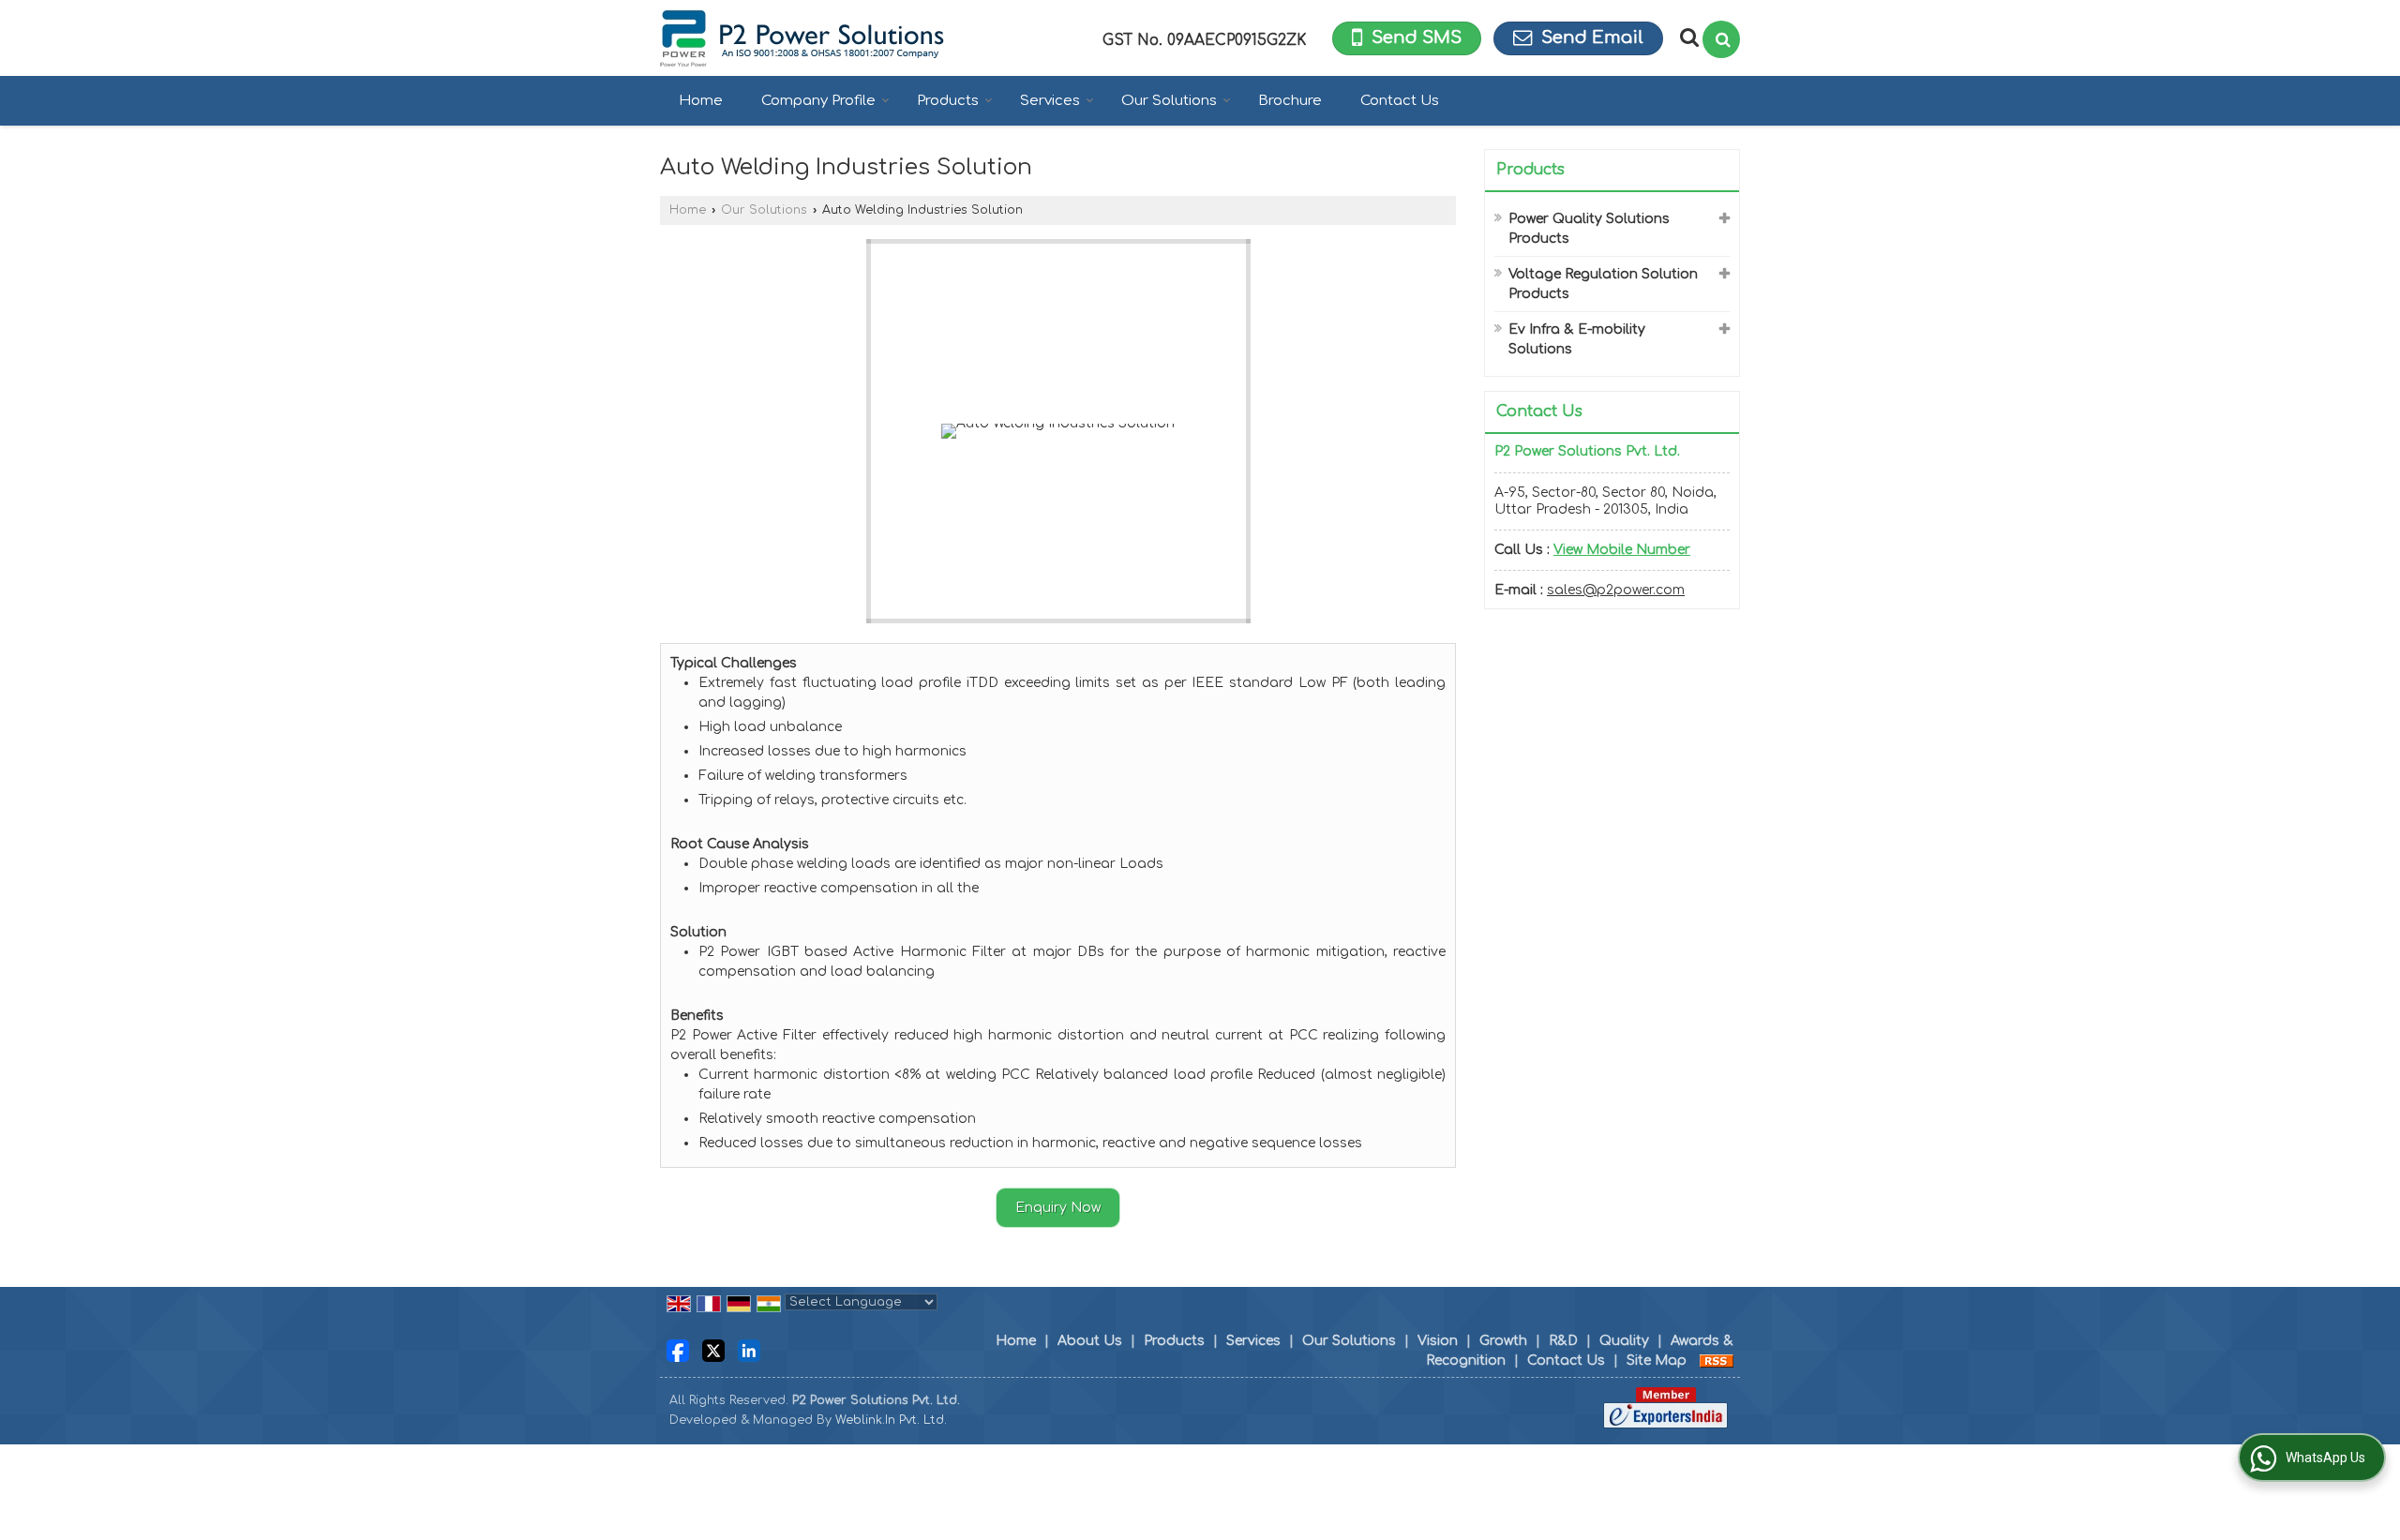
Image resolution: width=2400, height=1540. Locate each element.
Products (948, 101)
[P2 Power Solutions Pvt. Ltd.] (802, 38)
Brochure (1290, 101)
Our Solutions (1169, 101)
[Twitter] (713, 1350)
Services (1050, 101)
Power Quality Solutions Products (1589, 229)
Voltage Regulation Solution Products (1603, 284)
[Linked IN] (749, 1350)
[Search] (1721, 39)
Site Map (1657, 1361)
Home (701, 101)
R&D (1563, 1341)
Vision (1438, 1341)
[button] (1622, 550)
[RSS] (1717, 1361)
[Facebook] (678, 1350)
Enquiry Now (1058, 1208)
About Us (1090, 1341)
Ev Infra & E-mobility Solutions (1577, 339)
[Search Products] (1687, 37)
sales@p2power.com (1616, 590)
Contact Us (1400, 101)
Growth (1503, 1341)
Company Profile (818, 101)
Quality (1624, 1341)
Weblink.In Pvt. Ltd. (891, 1420)
